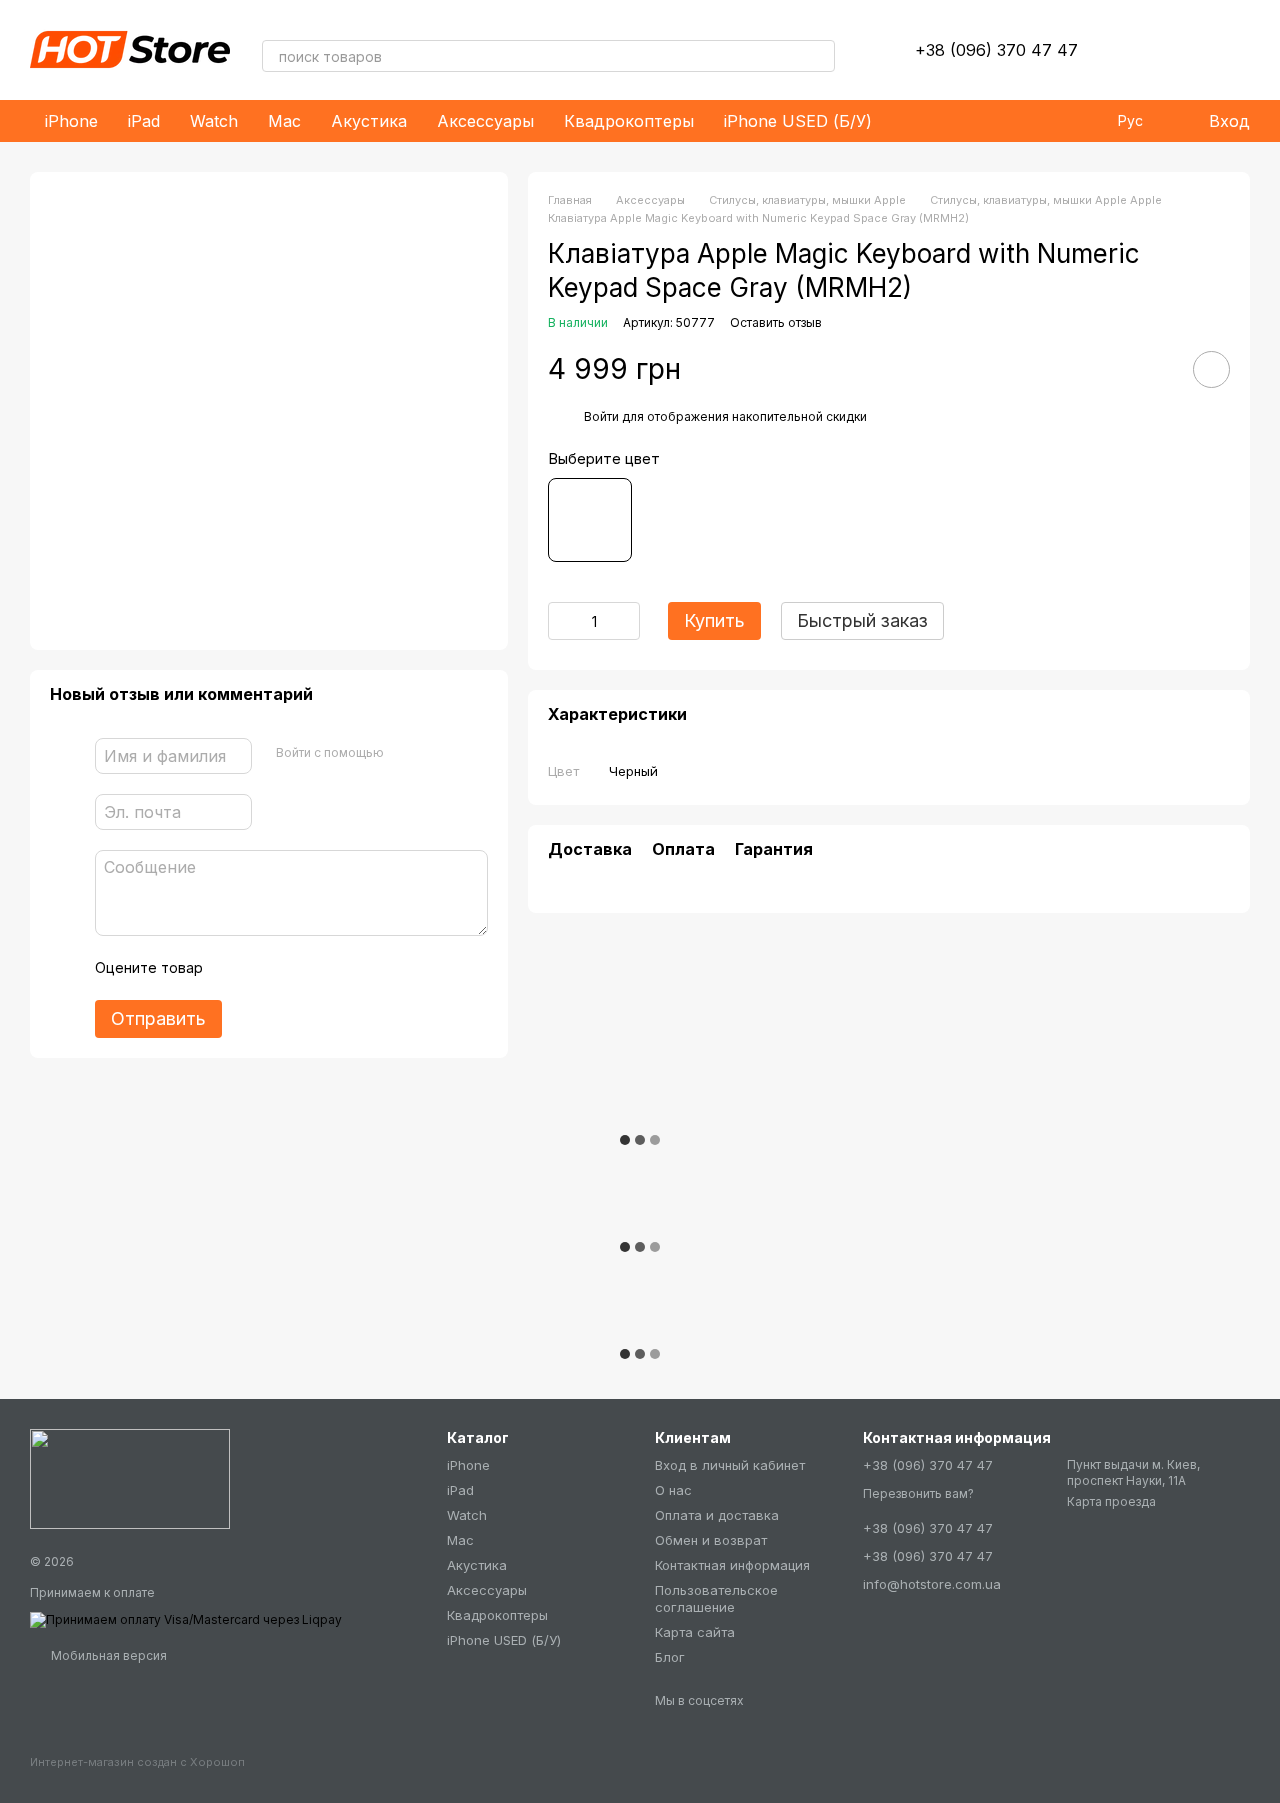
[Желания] (1130, 50)
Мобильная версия (107, 1655)
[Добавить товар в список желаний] (1211, 369)
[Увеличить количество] (625, 621)
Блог (670, 1657)
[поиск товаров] (819, 56)
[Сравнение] (1182, 50)
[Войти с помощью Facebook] (406, 753)
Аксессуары (485, 121)
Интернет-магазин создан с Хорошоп (137, 1762)
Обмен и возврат (711, 1540)
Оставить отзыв (776, 322)
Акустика (369, 121)
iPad (144, 121)
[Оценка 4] (332, 968)
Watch (214, 121)
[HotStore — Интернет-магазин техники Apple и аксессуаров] (130, 1477)
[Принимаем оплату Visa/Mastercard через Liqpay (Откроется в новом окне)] (186, 1618)
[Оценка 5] (364, 968)
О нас (673, 1490)
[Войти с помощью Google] (438, 753)
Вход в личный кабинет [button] (730, 1465)
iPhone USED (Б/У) (798, 121)
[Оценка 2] (268, 968)
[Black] (590, 520)
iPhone (71, 121)
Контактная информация (732, 1565)
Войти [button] (601, 416)
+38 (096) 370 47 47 (996, 50)
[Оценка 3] (300, 968)
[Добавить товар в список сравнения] (1155, 369)
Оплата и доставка (717, 1515)
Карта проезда (1111, 1501)
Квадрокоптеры (629, 121)
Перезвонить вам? (918, 1493)
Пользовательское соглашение (716, 1598)
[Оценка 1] (236, 968)
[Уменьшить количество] (563, 621)
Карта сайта (695, 1632)
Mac (284, 121)
